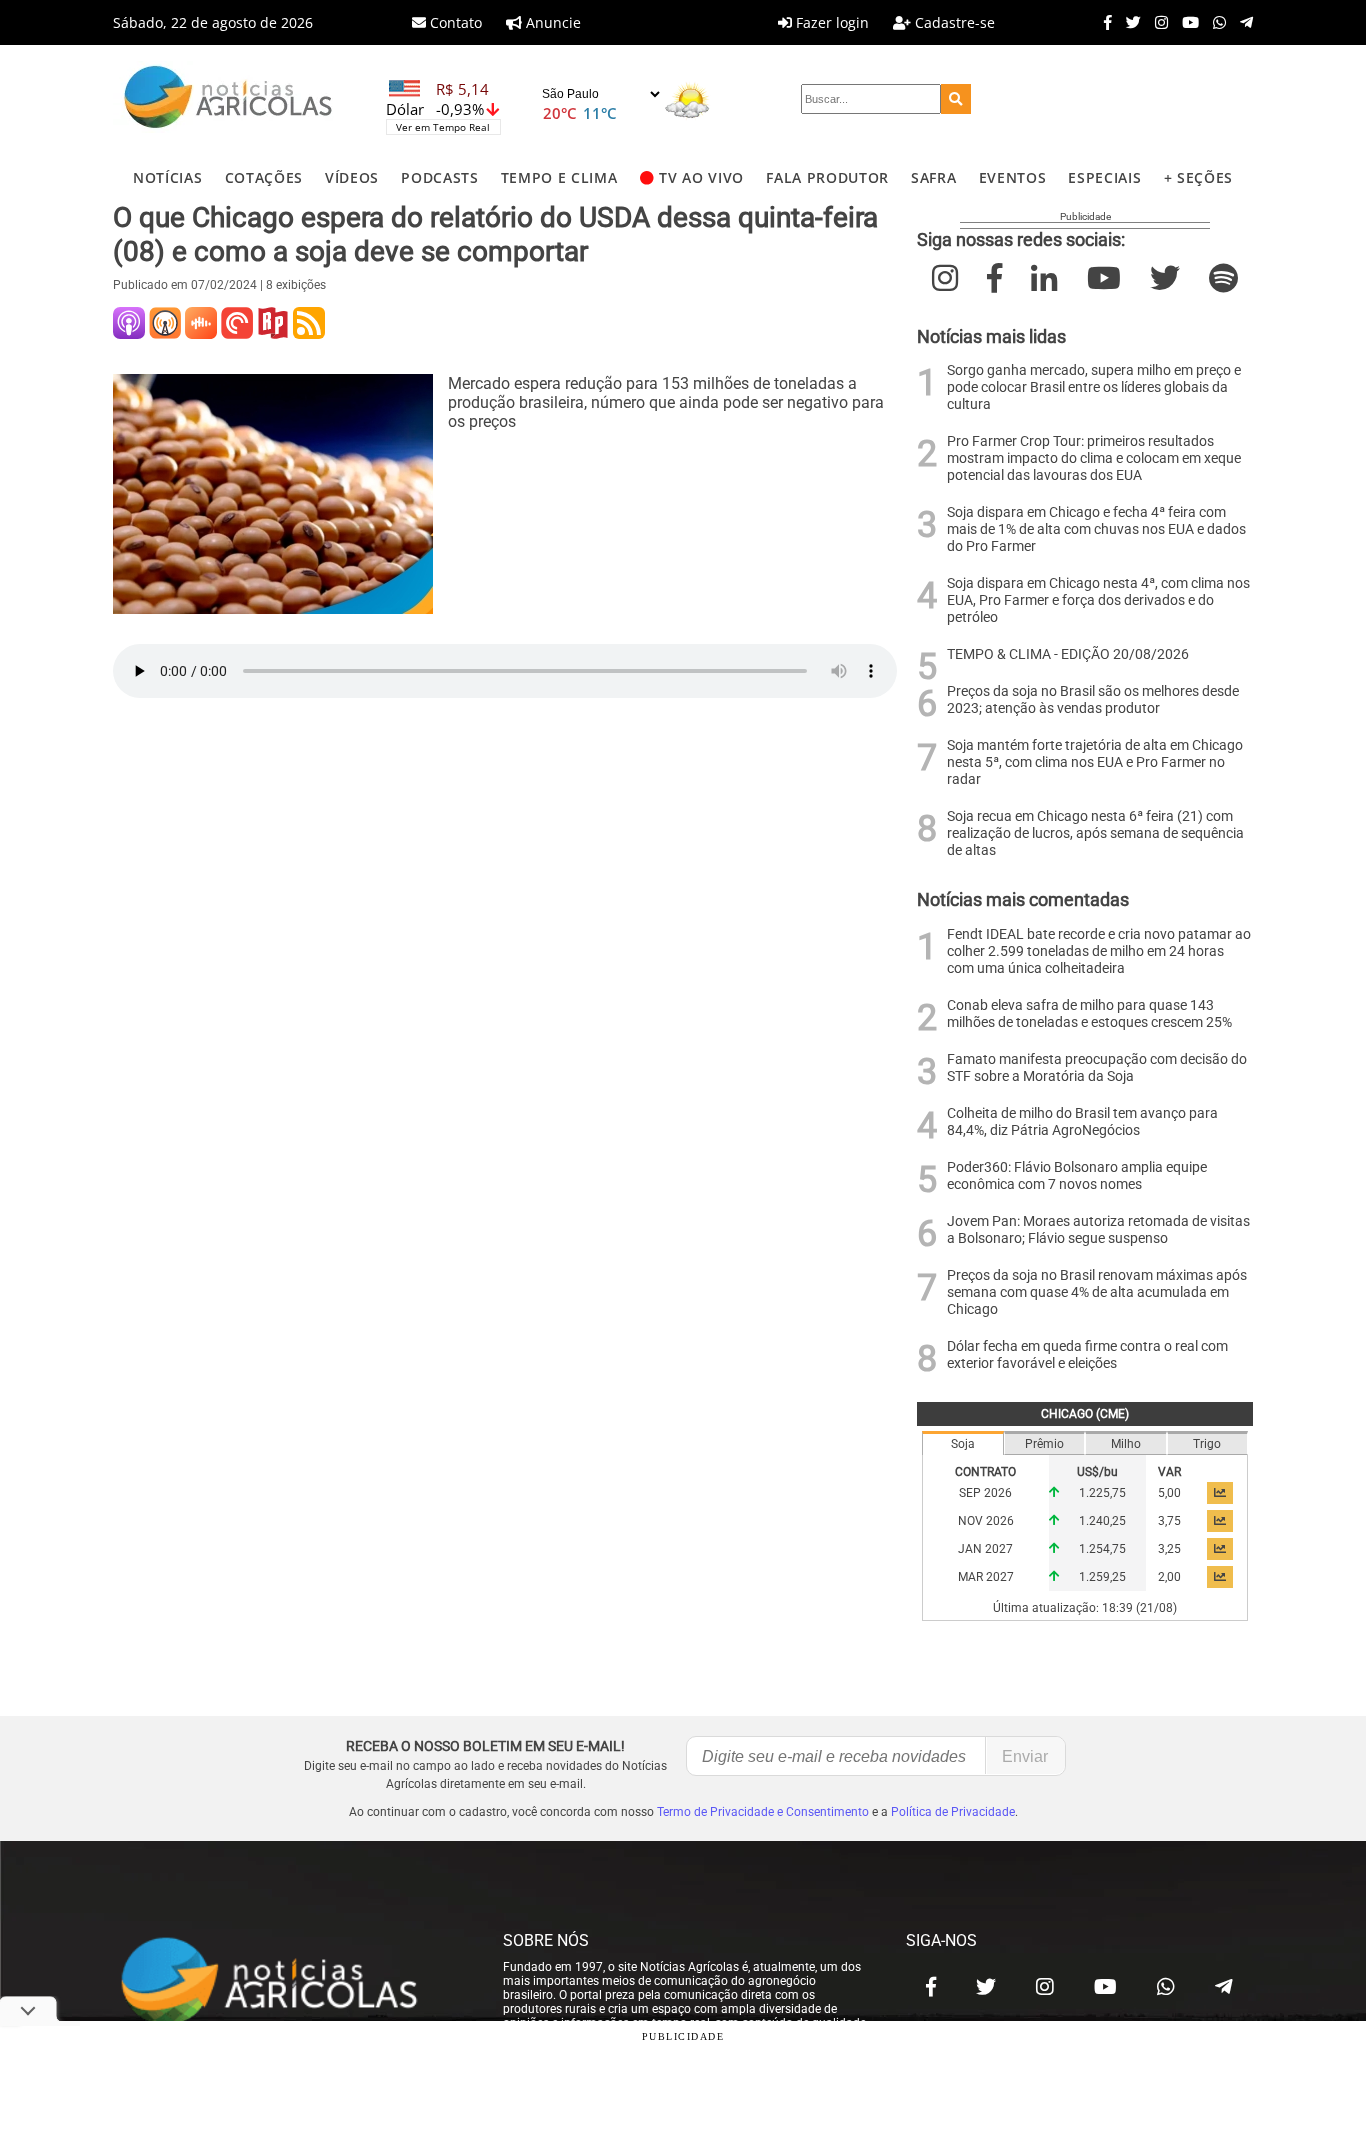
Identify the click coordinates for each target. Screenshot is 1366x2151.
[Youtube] (1185, 22)
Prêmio (1044, 1444)
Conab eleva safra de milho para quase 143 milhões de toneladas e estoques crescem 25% (1089, 1014)
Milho (1126, 1444)
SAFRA (933, 177)
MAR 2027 (986, 1577)
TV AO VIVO (701, 177)
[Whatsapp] (1214, 22)
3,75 (1169, 1521)
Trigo (1207, 1444)
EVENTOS (1013, 177)
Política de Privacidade (953, 1812)
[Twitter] (1128, 22)
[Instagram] (1156, 22)
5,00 (1169, 1493)
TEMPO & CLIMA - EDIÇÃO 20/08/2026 (1068, 654)
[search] (956, 99)
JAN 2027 (985, 1549)
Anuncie (551, 22)
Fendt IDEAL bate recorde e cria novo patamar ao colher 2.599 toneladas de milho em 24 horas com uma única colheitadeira (1099, 951)
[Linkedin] (1044, 278)
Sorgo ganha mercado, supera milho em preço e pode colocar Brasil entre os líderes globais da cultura (1094, 387)
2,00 (1169, 1577)
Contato (454, 22)
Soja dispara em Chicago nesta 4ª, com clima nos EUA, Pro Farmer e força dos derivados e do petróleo (1098, 600)
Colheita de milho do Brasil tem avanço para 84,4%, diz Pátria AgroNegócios (1082, 1122)
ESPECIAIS (1104, 177)
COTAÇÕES (264, 177)
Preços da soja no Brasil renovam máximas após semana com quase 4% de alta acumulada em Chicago (1097, 1292)
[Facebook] (1103, 22)
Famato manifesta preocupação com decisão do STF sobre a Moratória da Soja (1097, 1068)
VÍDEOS (352, 177)
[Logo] (228, 99)
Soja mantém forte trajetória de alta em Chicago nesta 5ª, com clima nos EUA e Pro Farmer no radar (1095, 762)
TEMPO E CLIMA (559, 177)
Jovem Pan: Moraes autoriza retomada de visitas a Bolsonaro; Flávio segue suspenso (1098, 1230)
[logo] (288, 1982)
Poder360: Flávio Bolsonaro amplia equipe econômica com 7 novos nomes (1077, 1176)
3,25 (1169, 1549)
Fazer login (830, 22)
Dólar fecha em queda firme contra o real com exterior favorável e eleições (1087, 1355)
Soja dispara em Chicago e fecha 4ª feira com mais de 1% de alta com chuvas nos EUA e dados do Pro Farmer (1096, 529)
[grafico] (1220, 1493)
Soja (963, 1444)
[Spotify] (1223, 278)
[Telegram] (1241, 22)
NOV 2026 (986, 1521)
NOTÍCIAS (167, 177)
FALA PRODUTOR (827, 177)
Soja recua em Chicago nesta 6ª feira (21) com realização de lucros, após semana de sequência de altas (1095, 833)
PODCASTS (439, 177)
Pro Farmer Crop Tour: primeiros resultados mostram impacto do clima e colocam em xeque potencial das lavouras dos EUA (1094, 458)
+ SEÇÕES (1198, 177)
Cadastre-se (953, 22)
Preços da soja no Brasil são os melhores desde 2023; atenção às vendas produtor (1093, 700)
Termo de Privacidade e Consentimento (763, 1812)
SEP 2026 (985, 1493)
